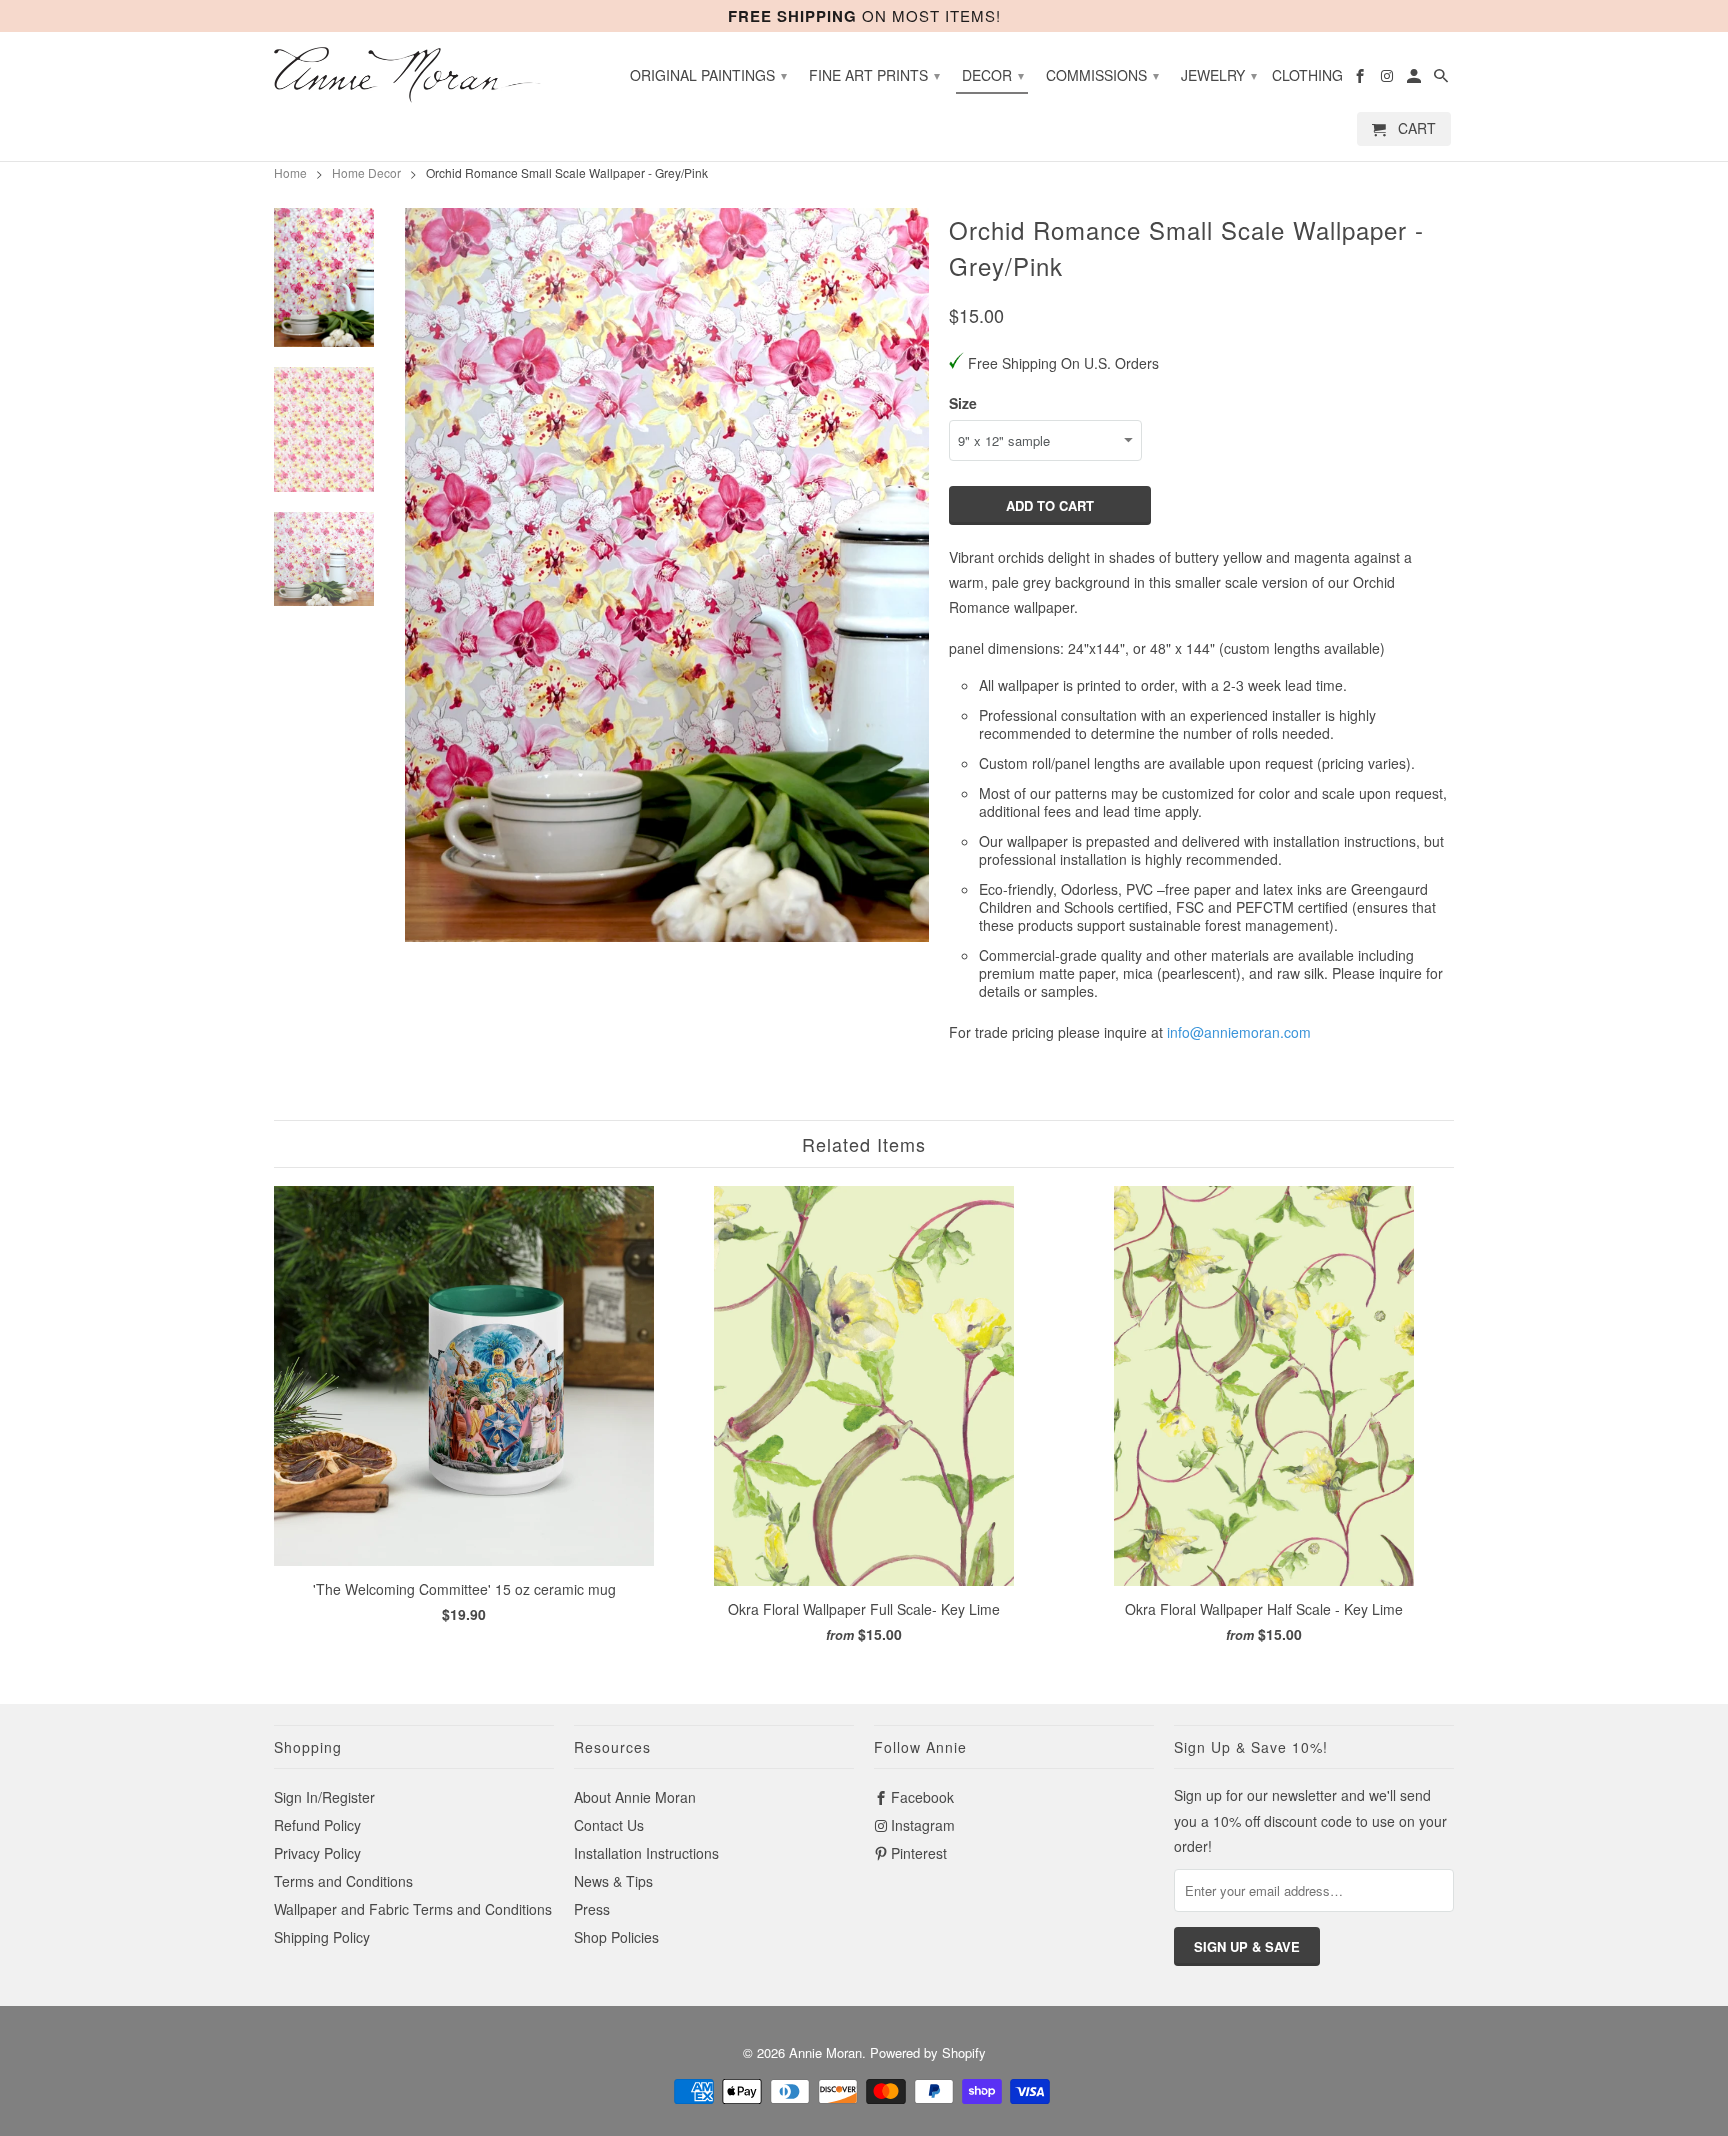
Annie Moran (825, 2052)
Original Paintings (708, 75)
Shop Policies (616, 1937)
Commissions (1102, 75)
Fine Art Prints (874, 75)
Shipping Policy (322, 1937)
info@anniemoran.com (1239, 1032)
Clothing (1307, 75)
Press (592, 1909)
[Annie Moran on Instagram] (1388, 79)
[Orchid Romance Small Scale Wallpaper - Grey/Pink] (667, 575)
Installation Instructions (646, 1853)
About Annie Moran (635, 1797)
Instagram (923, 1825)
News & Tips (613, 1881)
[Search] (1442, 79)
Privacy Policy (317, 1853)
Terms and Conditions (343, 1881)
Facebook (922, 1797)
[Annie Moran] (414, 75)
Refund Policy (317, 1825)
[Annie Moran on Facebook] (1361, 79)
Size (963, 403)
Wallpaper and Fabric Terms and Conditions (413, 1909)
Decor (993, 75)
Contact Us (609, 1825)
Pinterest (919, 1853)
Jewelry (1219, 75)
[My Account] (1415, 79)
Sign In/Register (324, 1797)
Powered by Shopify (928, 2052)
